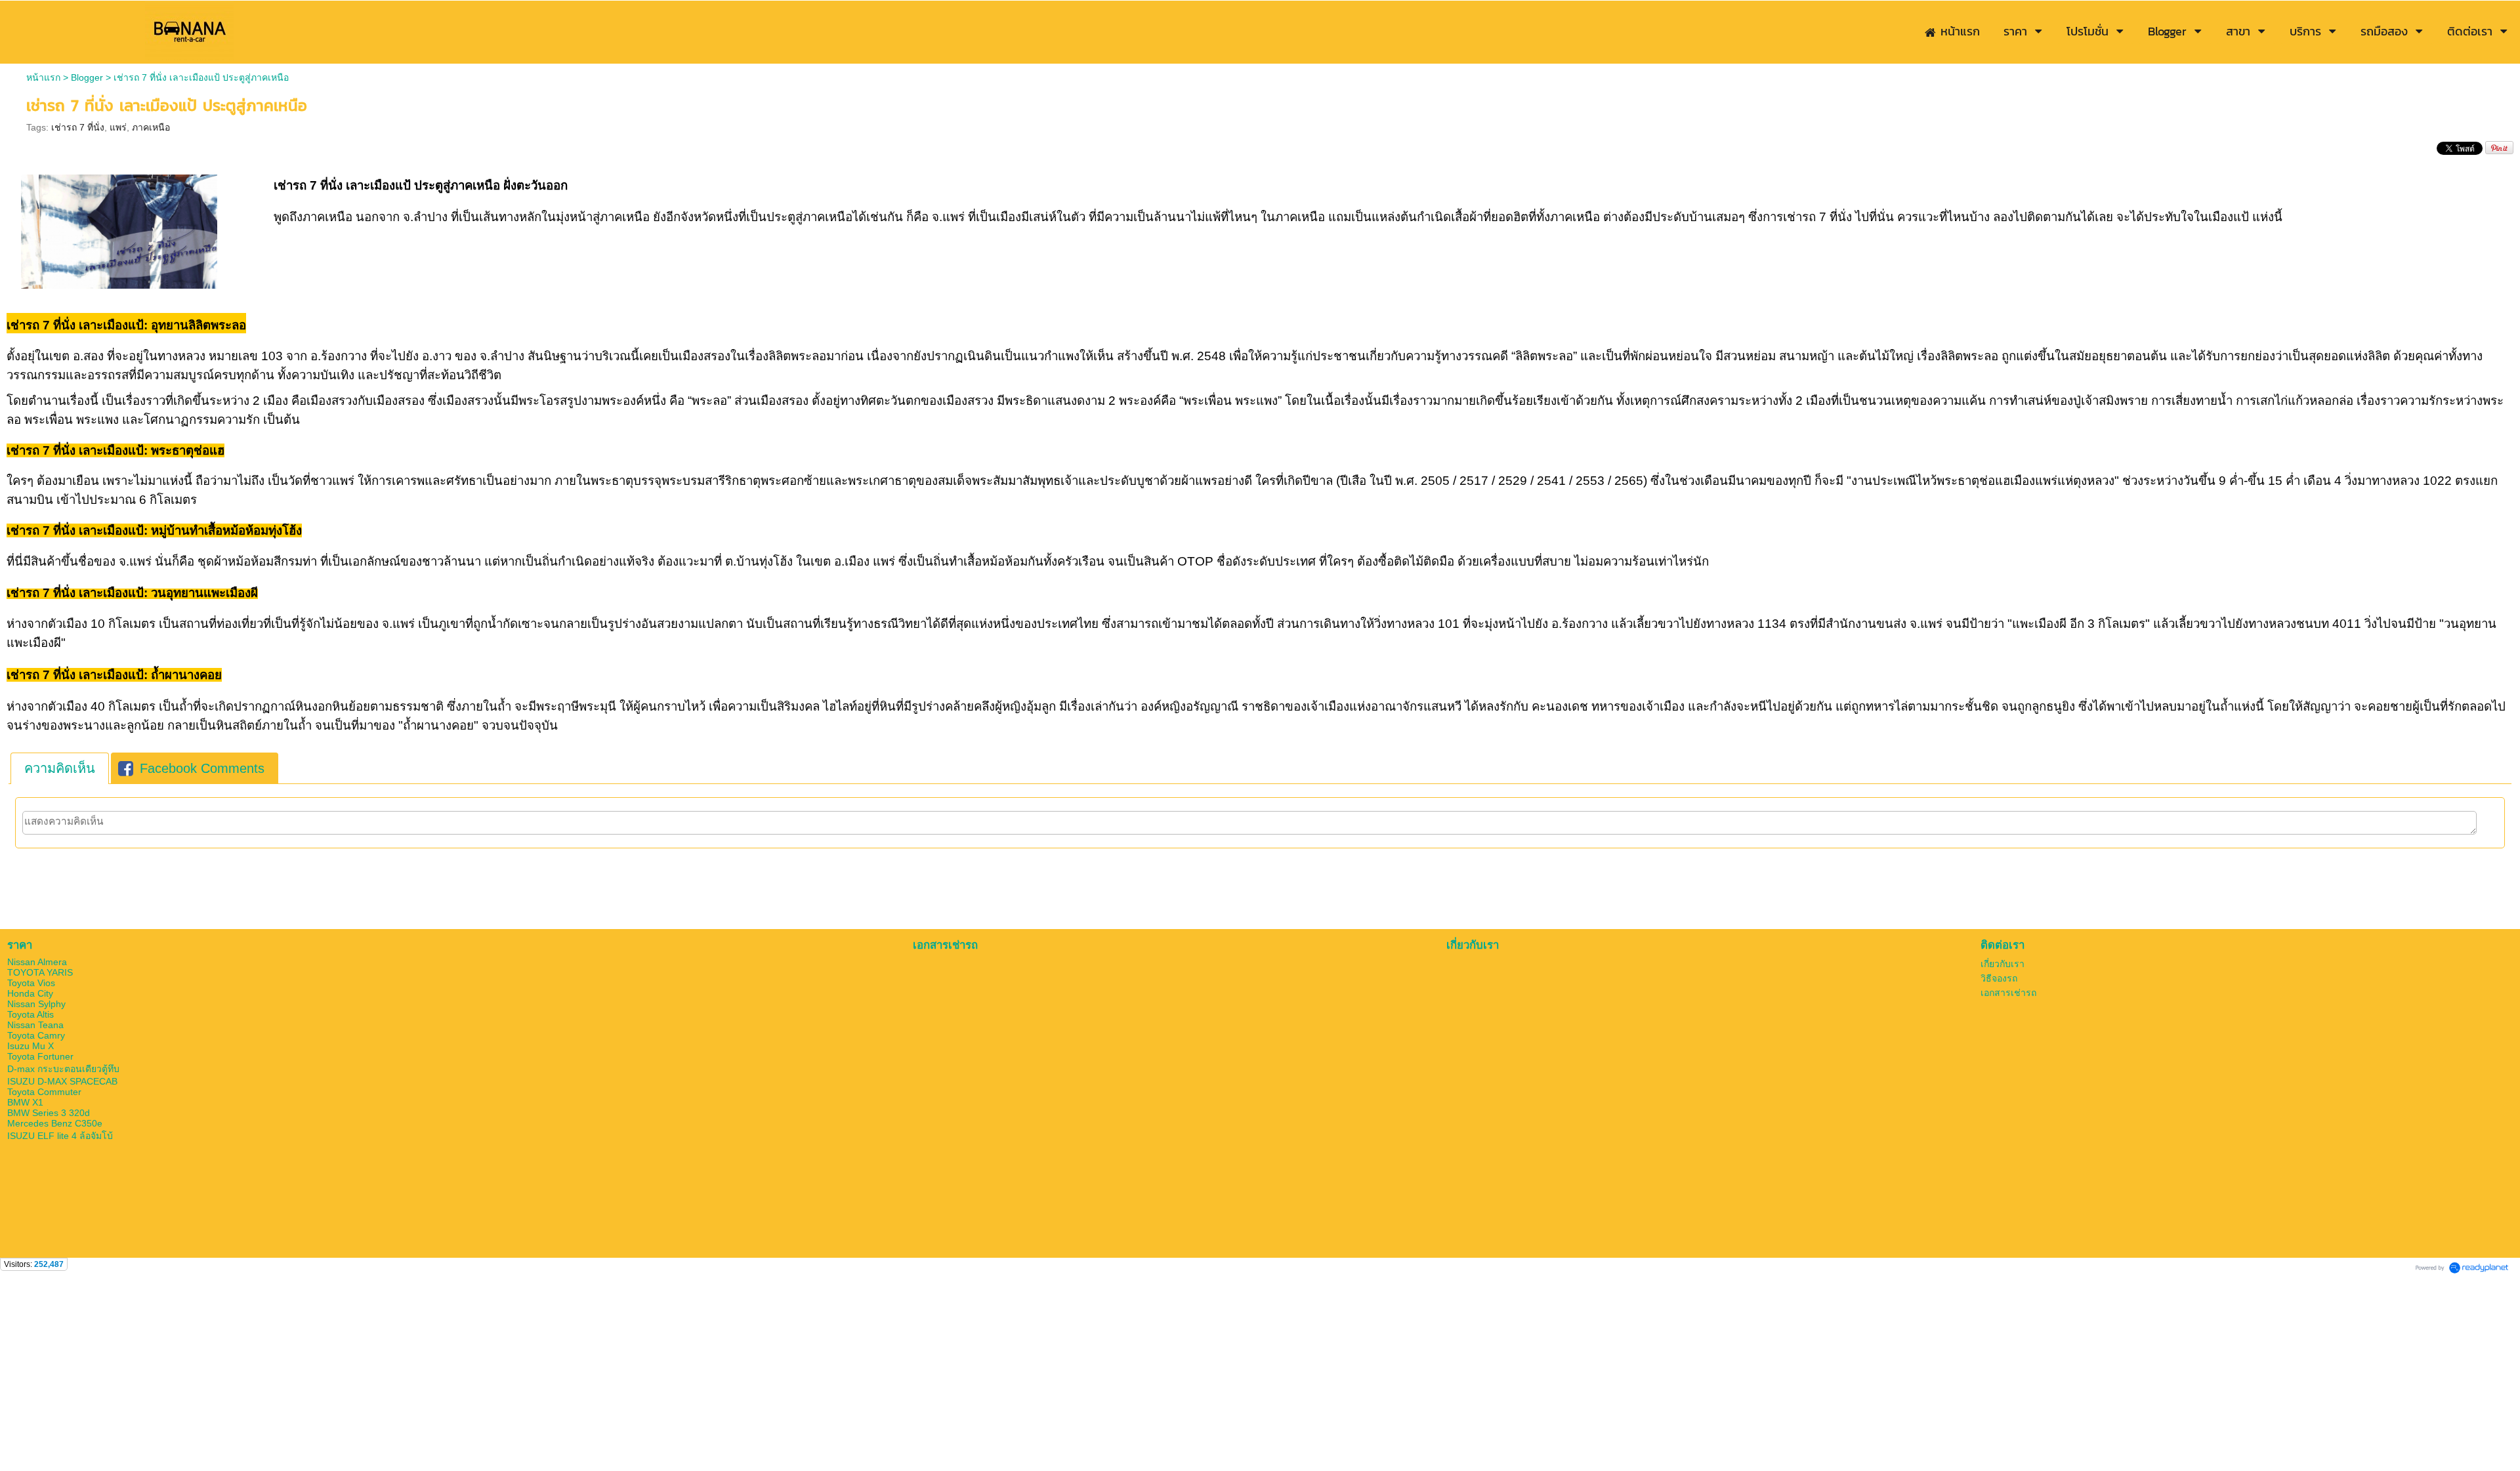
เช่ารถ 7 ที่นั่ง (78, 127)
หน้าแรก (43, 77)
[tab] (60, 768)
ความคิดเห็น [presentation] (60, 768)
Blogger (87, 77)
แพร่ (118, 127)
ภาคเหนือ (151, 127)
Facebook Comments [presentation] (202, 768)
